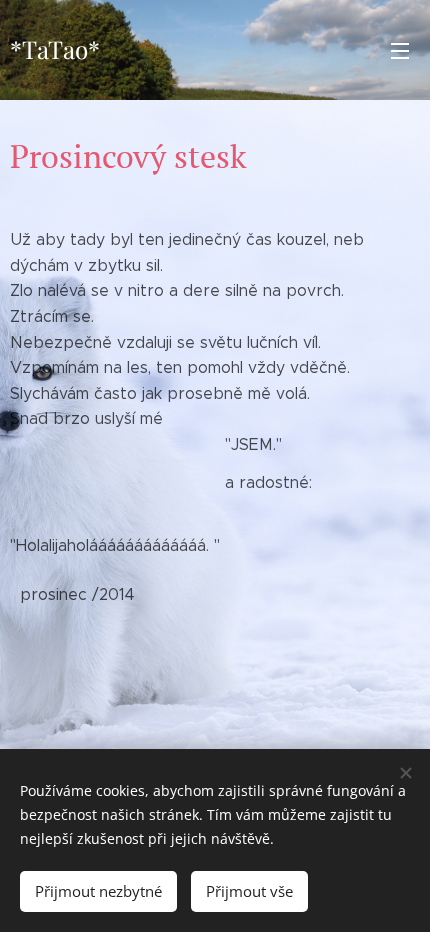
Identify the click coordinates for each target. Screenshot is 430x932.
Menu (400, 50)
